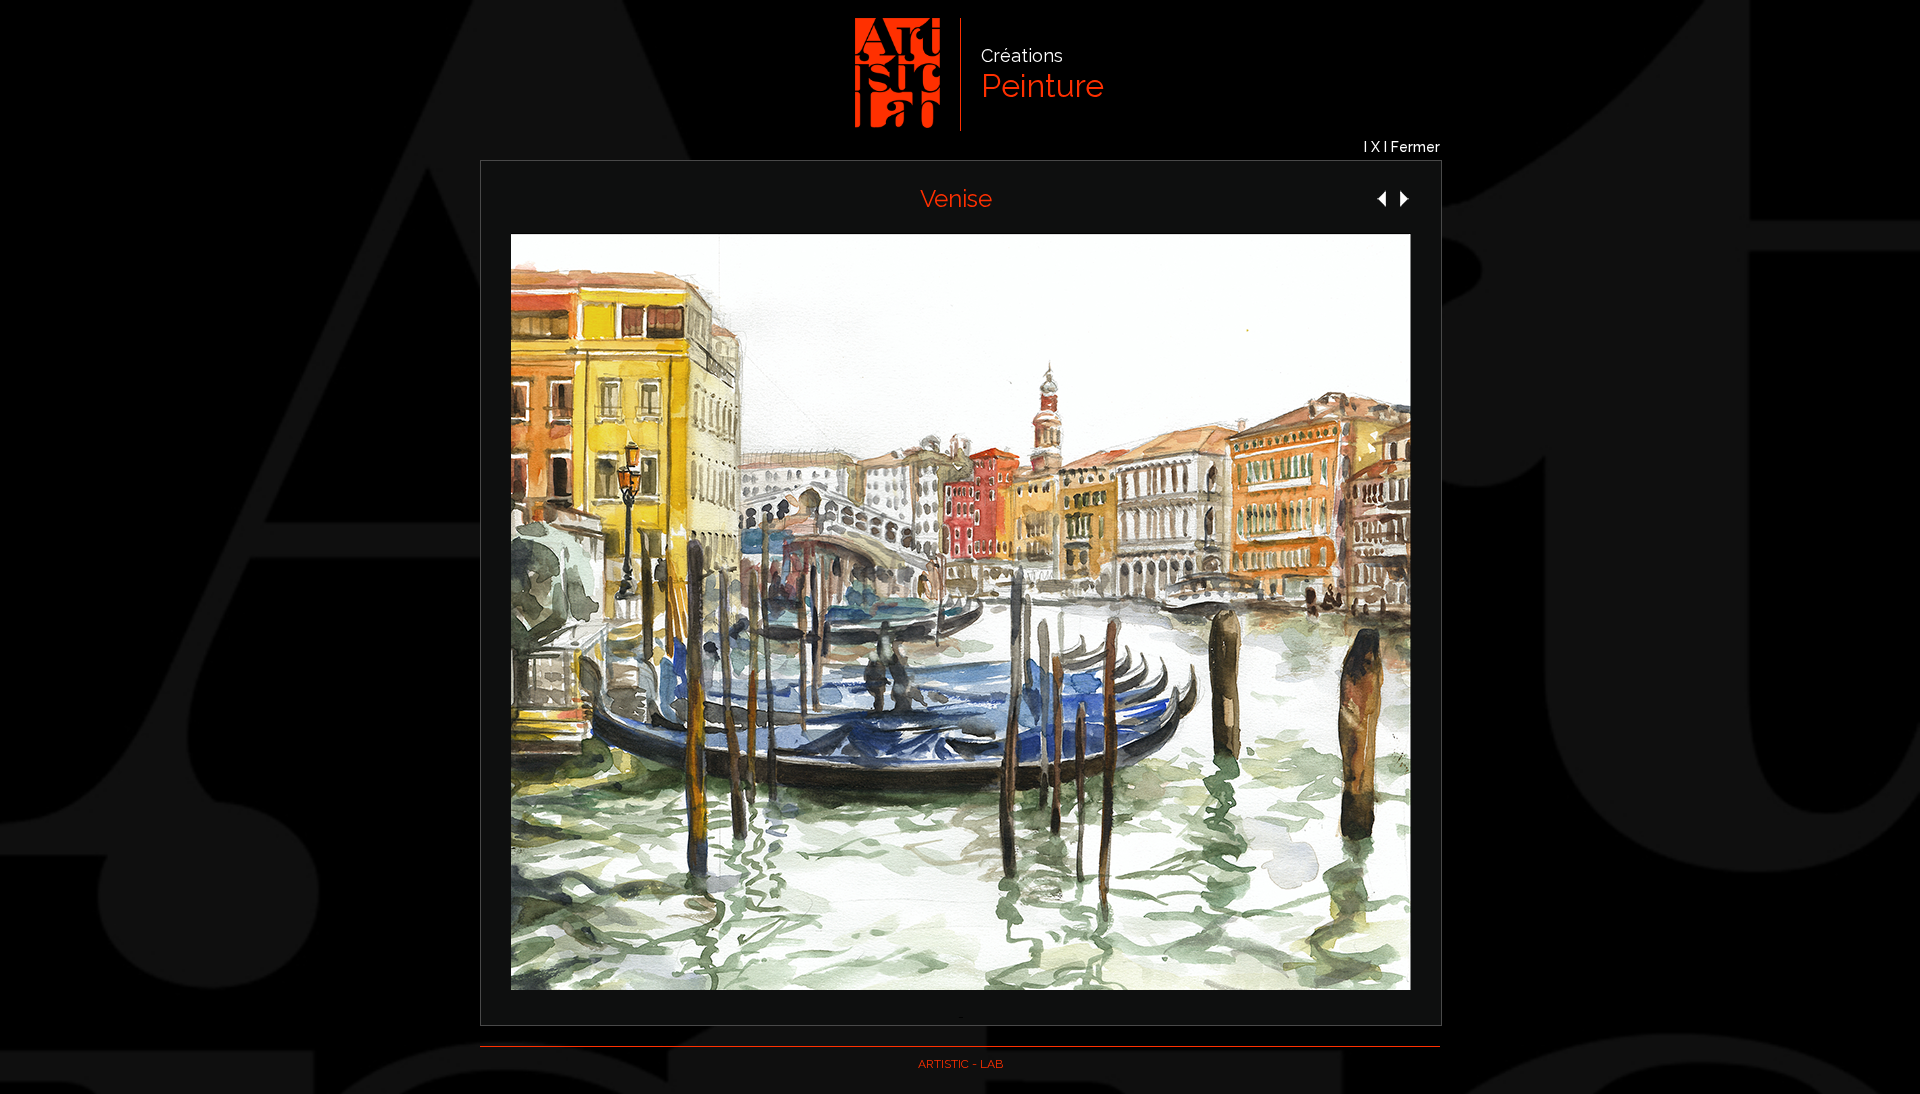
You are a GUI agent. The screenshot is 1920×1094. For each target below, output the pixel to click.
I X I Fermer (1402, 147)
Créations (1022, 55)
